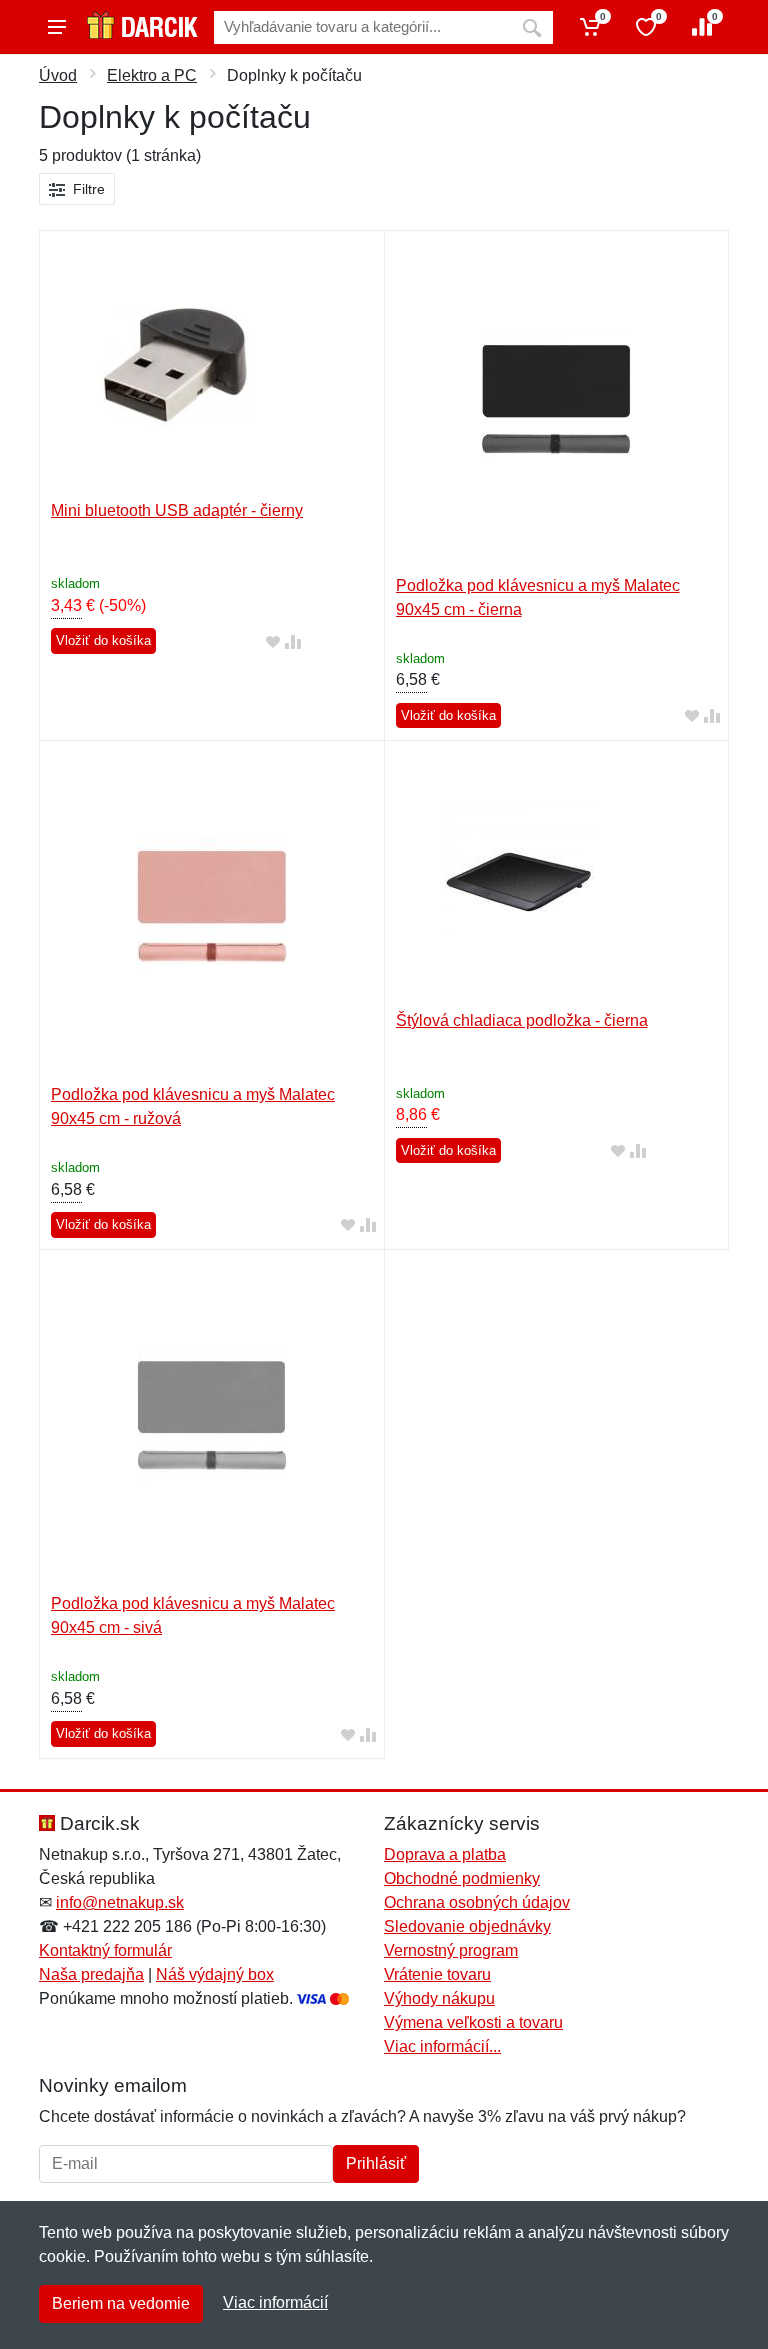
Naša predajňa (91, 1974)
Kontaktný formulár (105, 1950)
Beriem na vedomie (121, 2303)
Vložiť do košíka (103, 640)
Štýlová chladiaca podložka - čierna (522, 1020)
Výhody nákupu (439, 1998)
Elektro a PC (152, 75)
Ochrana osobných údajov (477, 1902)
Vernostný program (451, 1950)
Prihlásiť (376, 2163)
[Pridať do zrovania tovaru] (293, 641)
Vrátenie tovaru (437, 1974)
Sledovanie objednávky (467, 1926)
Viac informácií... (442, 2046)
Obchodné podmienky (462, 1878)
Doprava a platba (445, 1854)
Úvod (58, 75)
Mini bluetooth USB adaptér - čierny (177, 510)
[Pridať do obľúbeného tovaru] (273, 641)
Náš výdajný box (215, 1974)
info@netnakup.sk (120, 1902)
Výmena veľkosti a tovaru (473, 2022)
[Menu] (57, 27)
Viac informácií (275, 2302)
